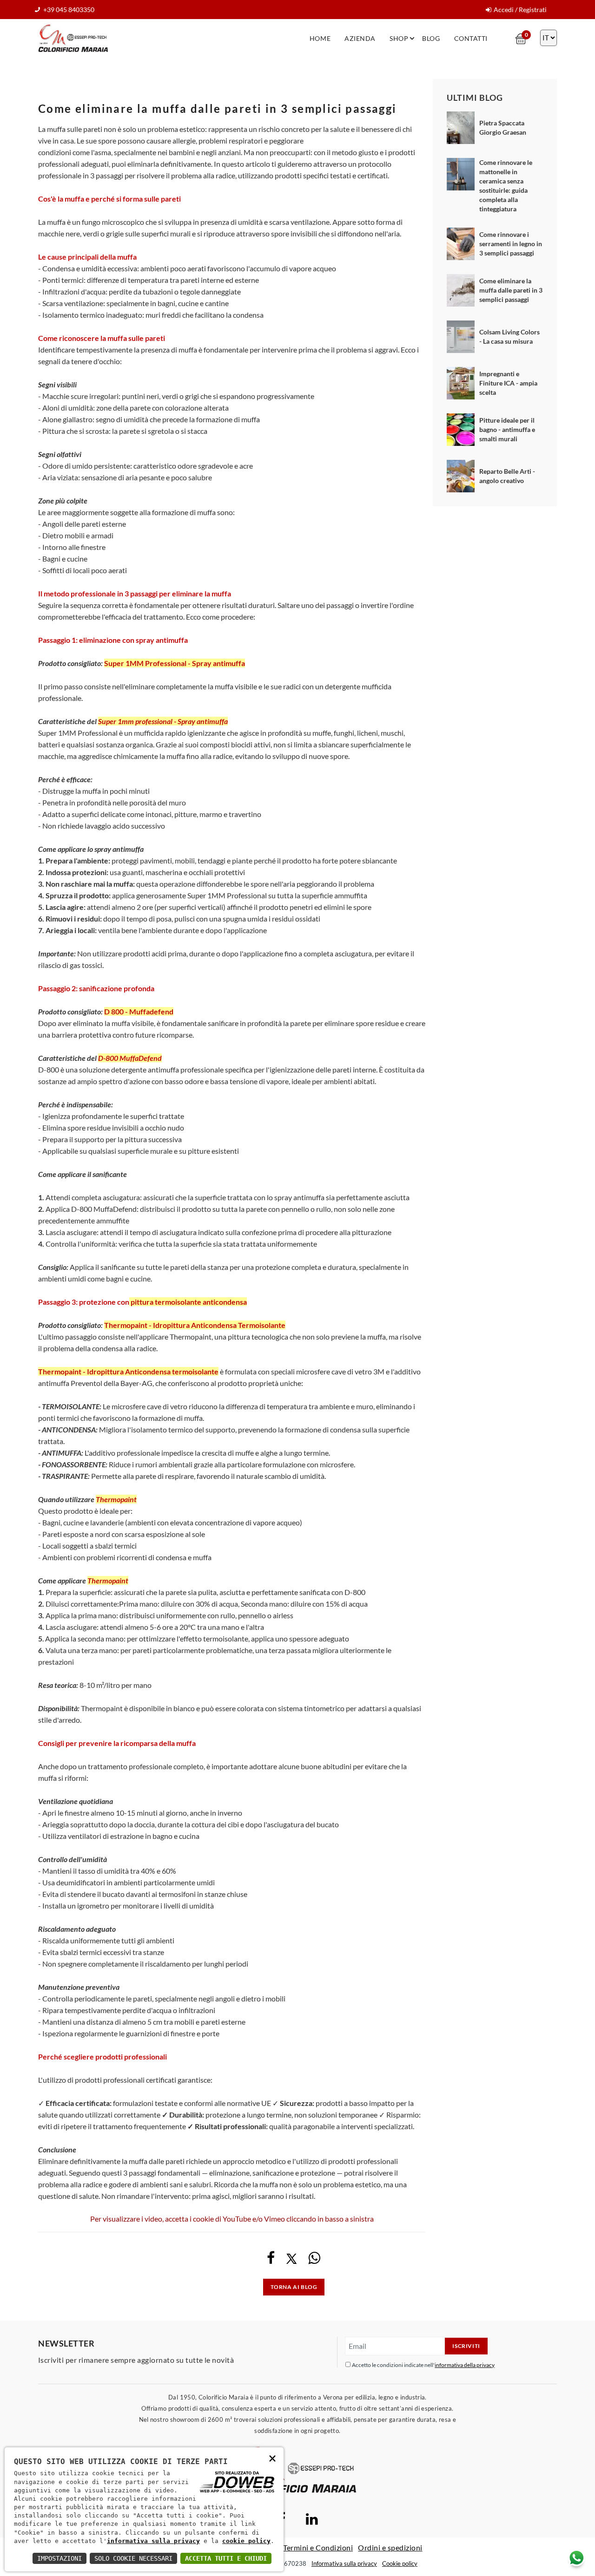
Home (320, 38)
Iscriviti (466, 2346)
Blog (431, 38)
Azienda (360, 38)
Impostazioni (59, 2558)
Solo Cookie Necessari (133, 2558)
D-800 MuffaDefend (130, 1058)
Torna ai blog (294, 2287)
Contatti (471, 38)
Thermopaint (116, 1499)
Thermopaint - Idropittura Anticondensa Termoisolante (195, 1325)
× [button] (272, 2458)
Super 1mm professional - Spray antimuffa (163, 721)
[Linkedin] (312, 2521)
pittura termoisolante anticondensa (188, 1302)
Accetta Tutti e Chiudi (226, 2558)
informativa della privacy (465, 2365)
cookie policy (246, 2541)
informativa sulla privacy (153, 2541)
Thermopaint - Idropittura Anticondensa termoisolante (128, 1371)
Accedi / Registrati (520, 10)
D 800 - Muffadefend (139, 1011)
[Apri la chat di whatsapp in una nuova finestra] (576, 2558)
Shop (399, 38)
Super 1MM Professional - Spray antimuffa (175, 663)
